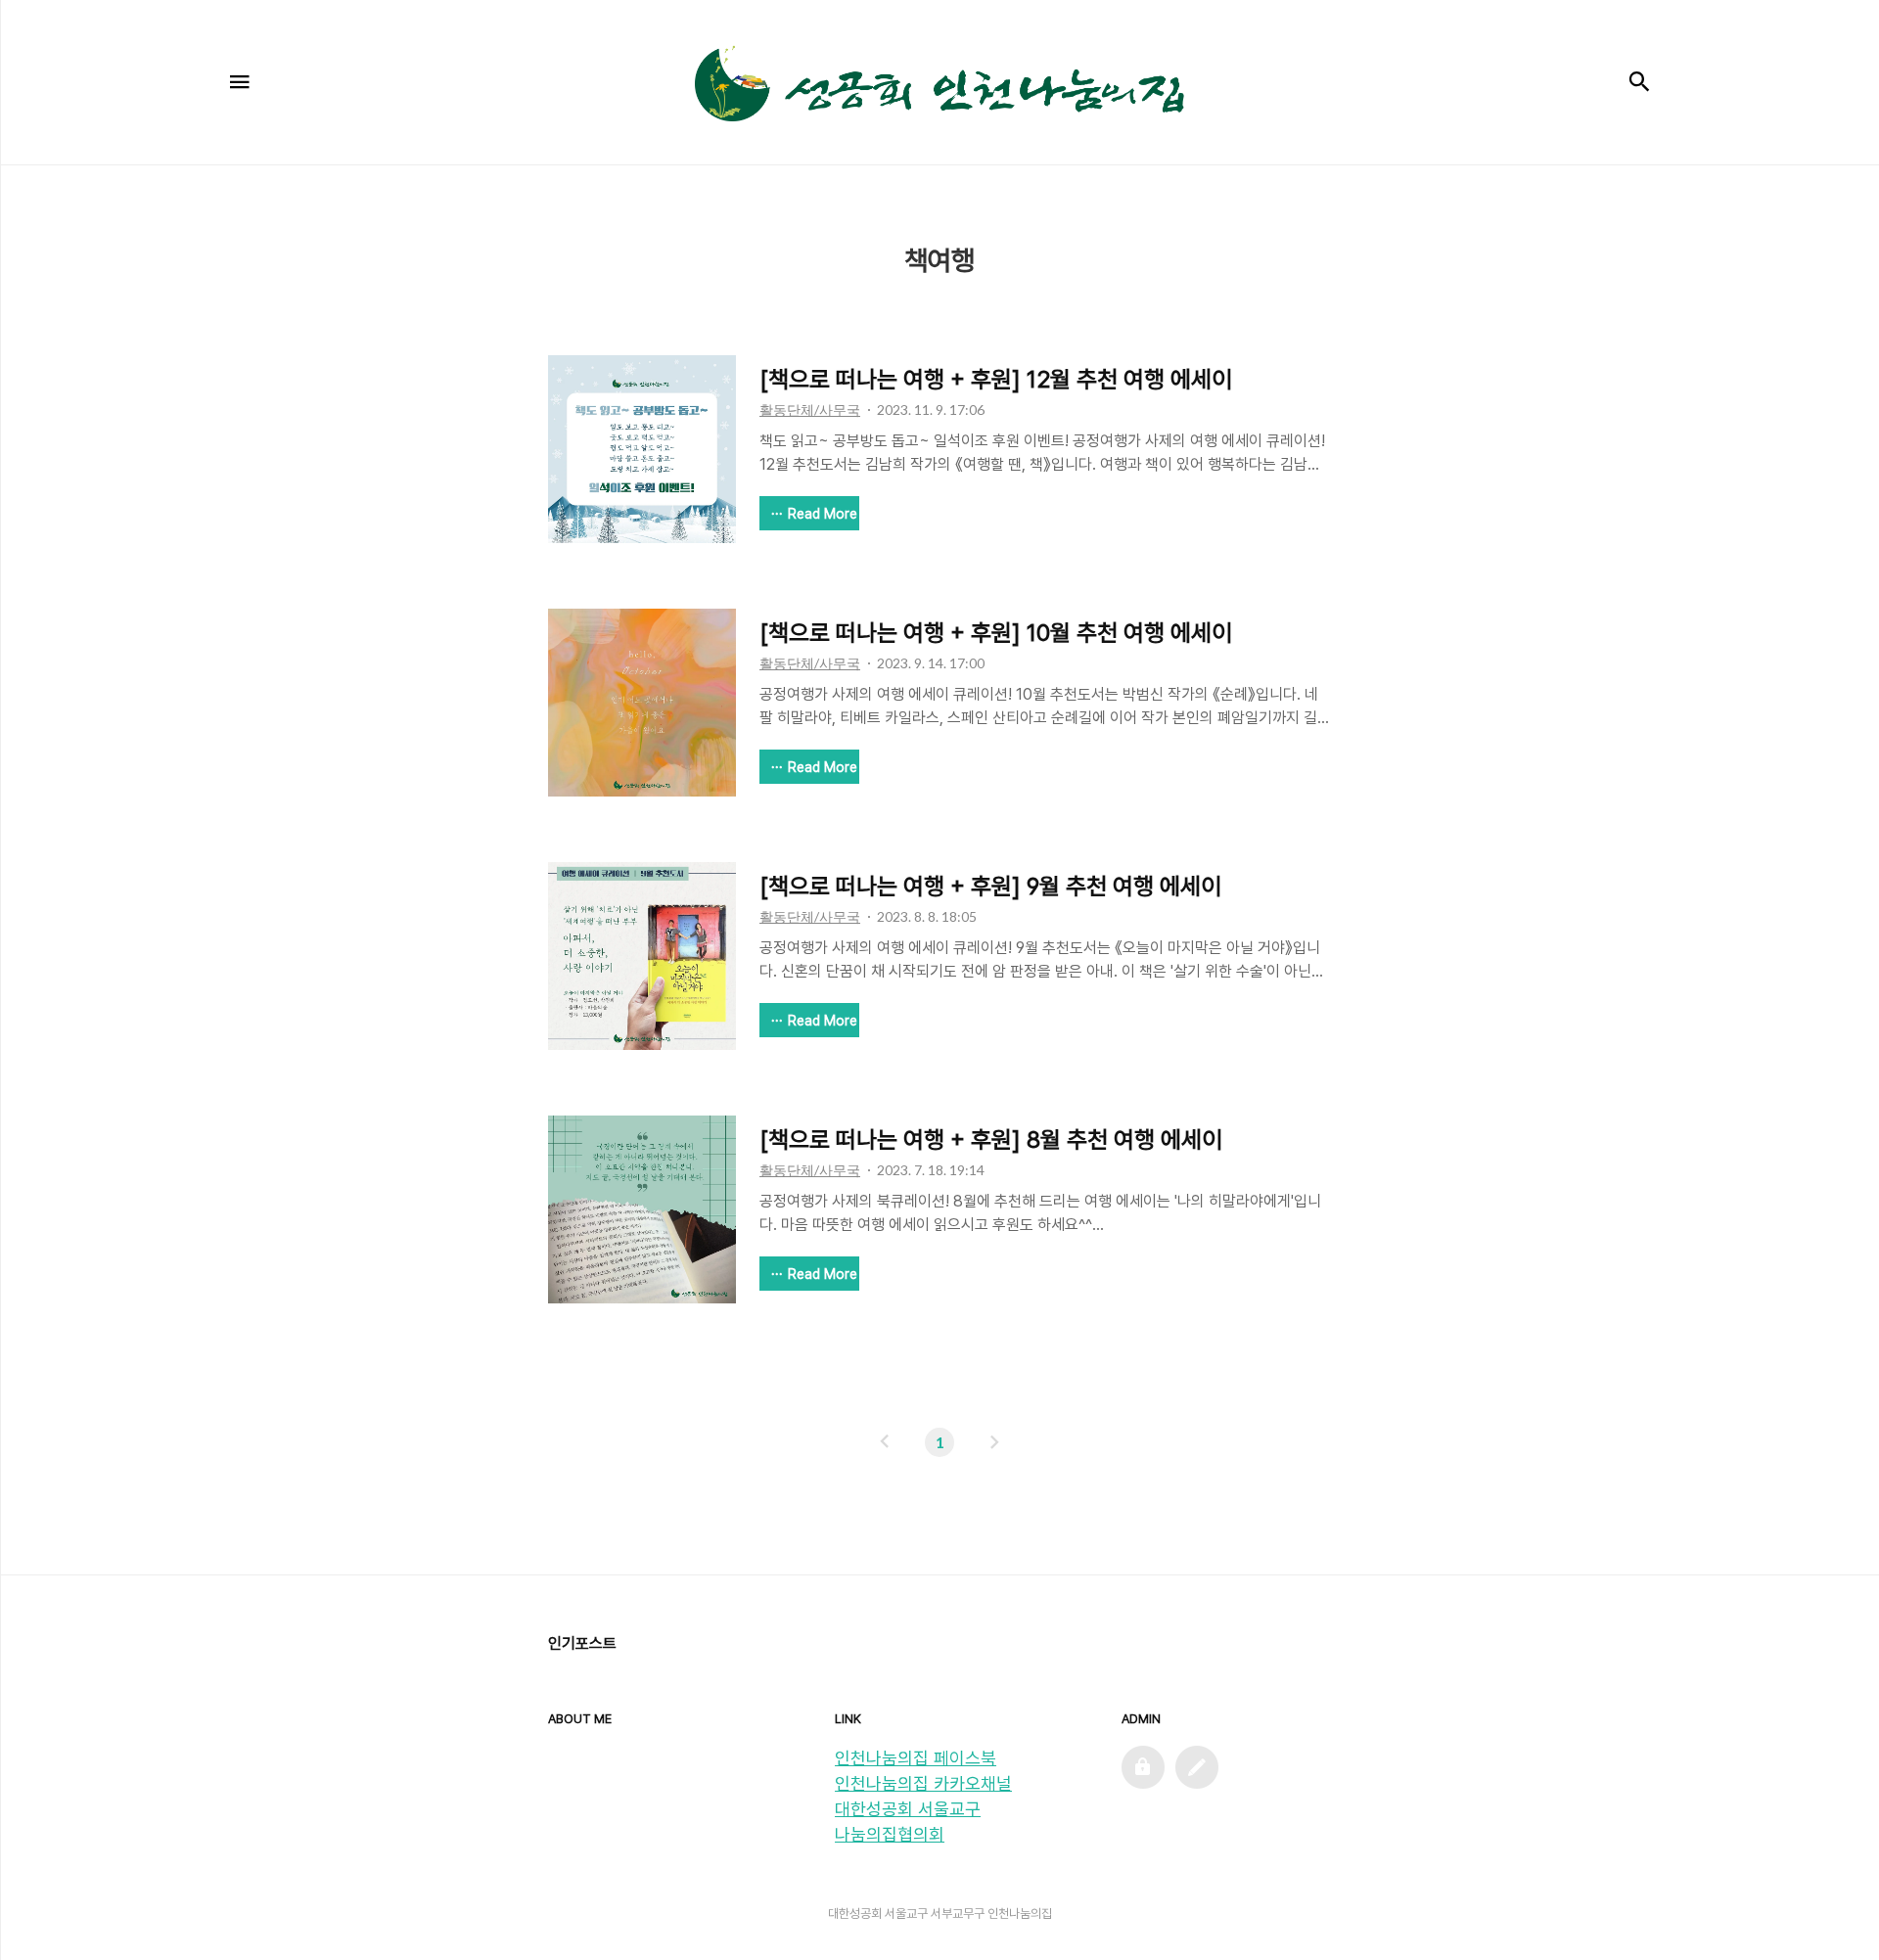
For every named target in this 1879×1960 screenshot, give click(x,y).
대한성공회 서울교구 (908, 1809)
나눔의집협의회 (890, 1834)
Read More (823, 514)
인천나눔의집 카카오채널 (923, 1783)
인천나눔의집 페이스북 (916, 1758)
